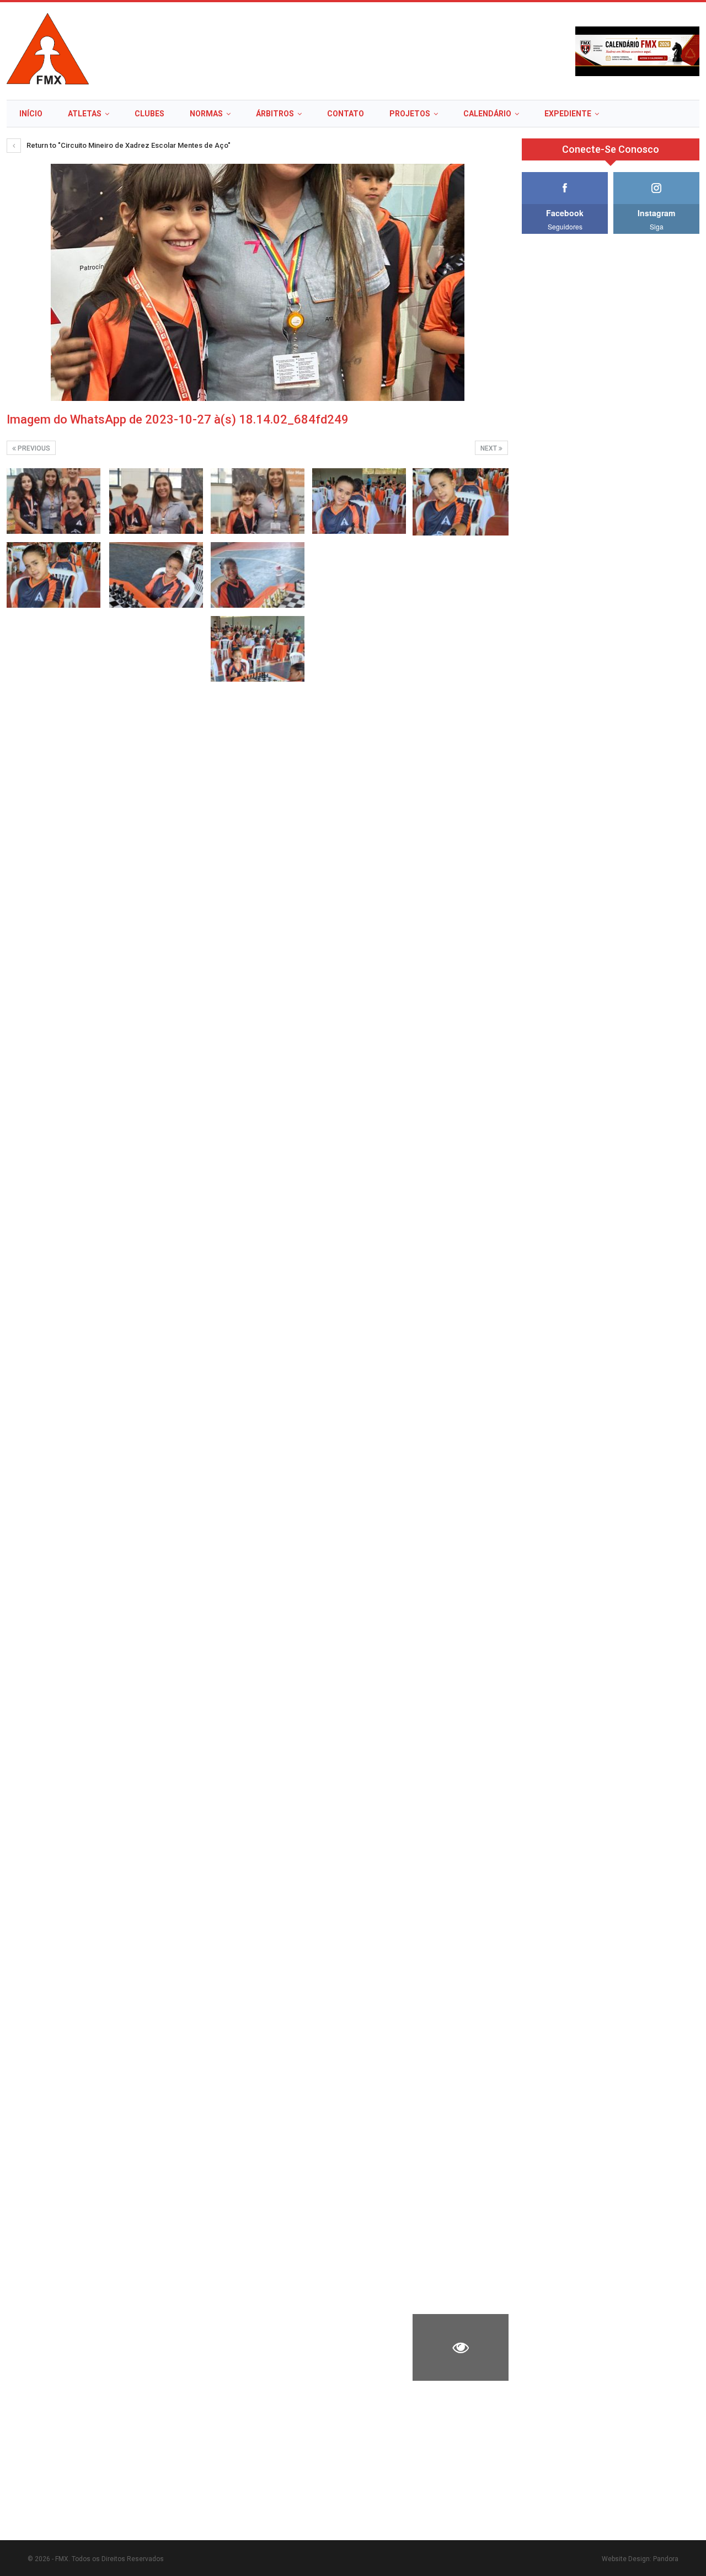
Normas (206, 114)
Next (490, 448)
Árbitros (275, 114)
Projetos (410, 114)
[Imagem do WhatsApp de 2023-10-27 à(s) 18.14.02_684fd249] (54, 501)
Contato (346, 114)
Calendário (487, 114)
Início (31, 114)
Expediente (568, 114)
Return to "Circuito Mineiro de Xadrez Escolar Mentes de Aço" (128, 145)
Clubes (149, 114)
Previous (33, 448)
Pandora (666, 2559)
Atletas (85, 114)
